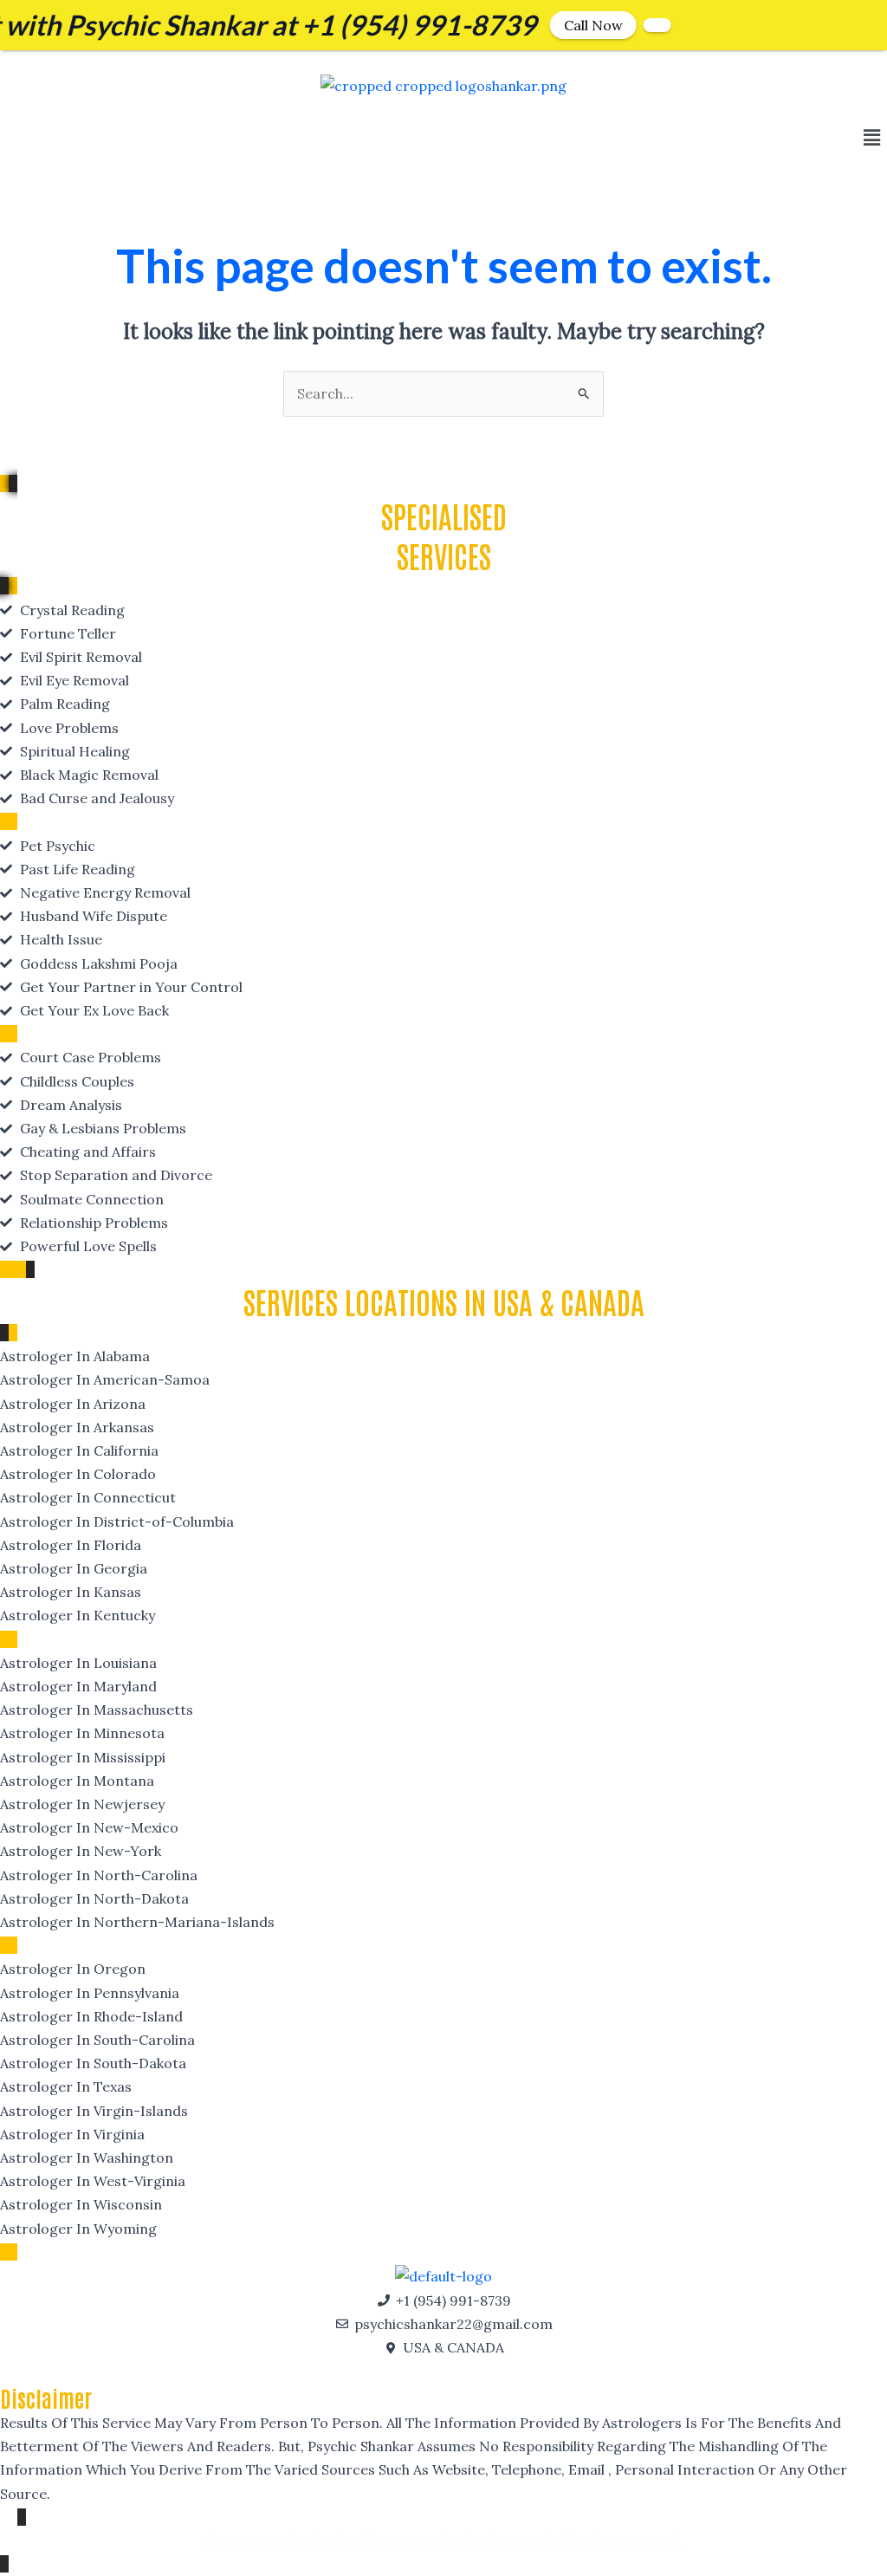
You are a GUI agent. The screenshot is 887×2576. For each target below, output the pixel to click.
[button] (872, 138)
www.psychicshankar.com (459, 2540)
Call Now (540, 25)
